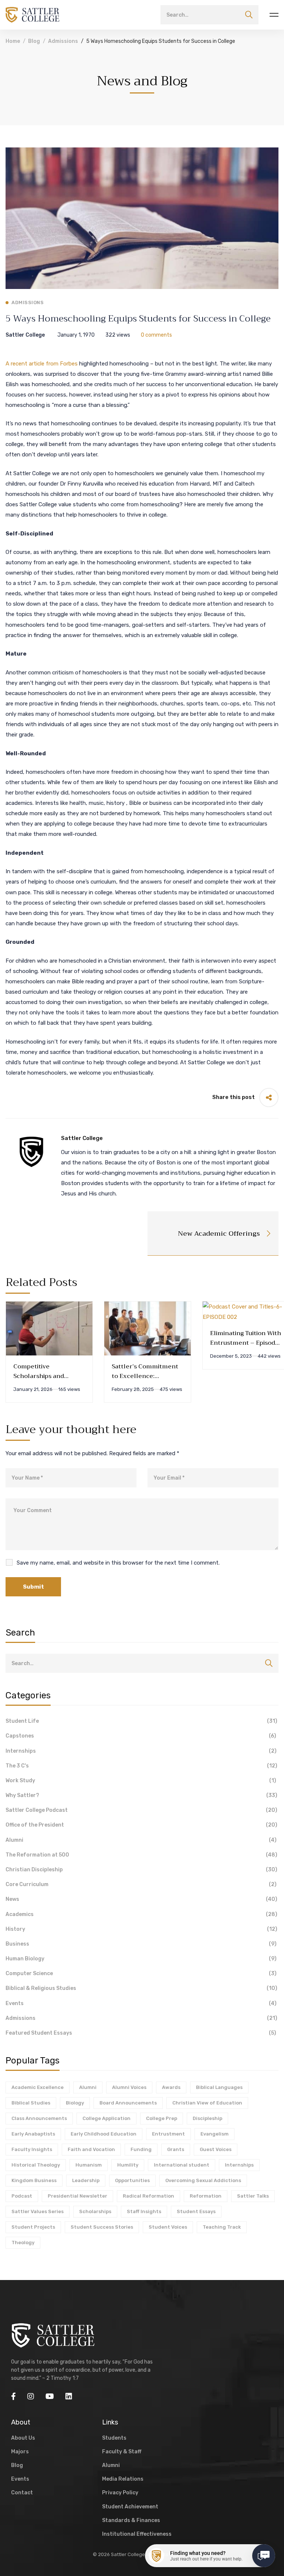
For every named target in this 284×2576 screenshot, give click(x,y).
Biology (75, 2103)
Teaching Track (222, 2227)
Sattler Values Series (38, 2211)
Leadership (86, 2180)
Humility (128, 2165)
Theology (23, 2242)
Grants (176, 2149)
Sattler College (25, 335)
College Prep (162, 2118)
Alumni (141, 1840)
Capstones (141, 1736)
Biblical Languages (219, 2087)
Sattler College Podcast (141, 1810)
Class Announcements (39, 2118)
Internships (141, 1751)
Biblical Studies (31, 2103)
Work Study (141, 1781)
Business (141, 1944)
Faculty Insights (32, 2149)
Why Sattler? (141, 1795)
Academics (141, 1914)
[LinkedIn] (69, 2396)
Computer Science (141, 1973)
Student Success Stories (102, 2227)
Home (13, 41)
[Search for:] (209, 15)
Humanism (89, 2165)
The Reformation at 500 (141, 1855)
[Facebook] (13, 2396)
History (141, 1929)
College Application (106, 2118)
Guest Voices (216, 2149)
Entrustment (168, 2134)
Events (141, 2003)
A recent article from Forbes (42, 364)
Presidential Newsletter (77, 2196)
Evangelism (214, 2134)
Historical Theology (36, 2165)
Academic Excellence (38, 2087)
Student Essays (196, 2211)
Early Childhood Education (104, 2134)
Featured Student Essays (141, 2033)
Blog (34, 41)
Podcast (22, 2196)
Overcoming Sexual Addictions (203, 2180)
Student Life (141, 1721)
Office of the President (141, 1825)
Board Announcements (128, 2103)
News (141, 1899)
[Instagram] (31, 2396)
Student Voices (168, 2227)
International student (182, 2165)
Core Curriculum (141, 1884)
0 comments (156, 335)
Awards (171, 2087)
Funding (141, 2149)
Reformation (206, 2196)
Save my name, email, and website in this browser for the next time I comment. (118, 1563)
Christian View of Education (207, 2103)
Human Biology (141, 1959)
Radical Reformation (148, 2196)
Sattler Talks (253, 2196)
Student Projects (33, 2227)
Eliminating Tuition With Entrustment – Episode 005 (246, 1343)
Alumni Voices (129, 2087)
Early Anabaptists (33, 2134)
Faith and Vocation (91, 2149)
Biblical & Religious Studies (141, 1988)
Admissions (63, 41)
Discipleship (207, 2118)
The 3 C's (141, 1766)
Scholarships (95, 2211)
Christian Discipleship (141, 1870)
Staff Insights (144, 2211)
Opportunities (132, 2180)
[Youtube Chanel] (50, 2396)
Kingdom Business (34, 2180)
